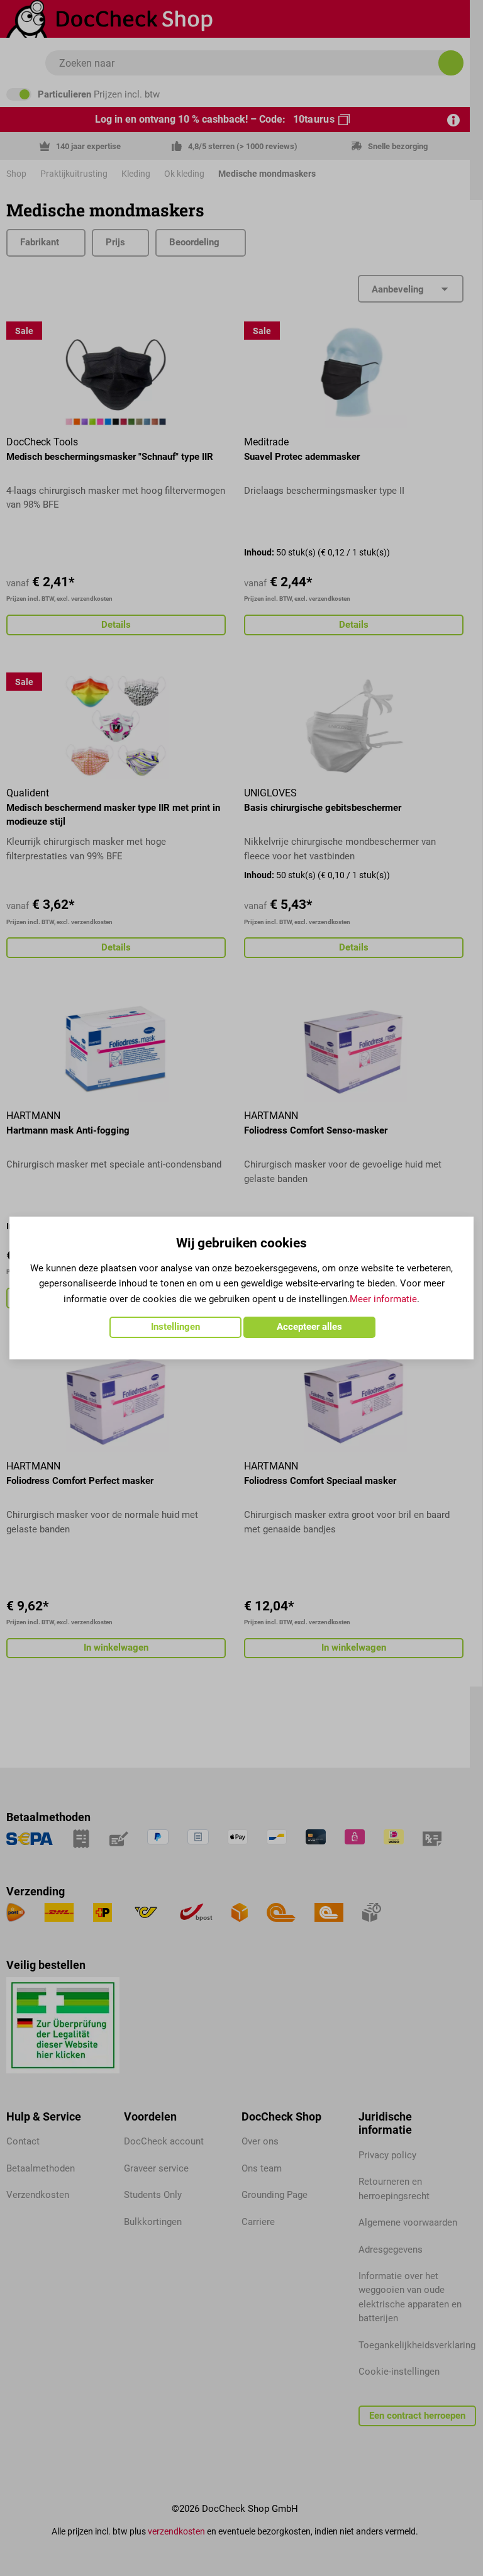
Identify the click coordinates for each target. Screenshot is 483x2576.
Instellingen (175, 1327)
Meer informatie (383, 1299)
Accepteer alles (309, 1327)
